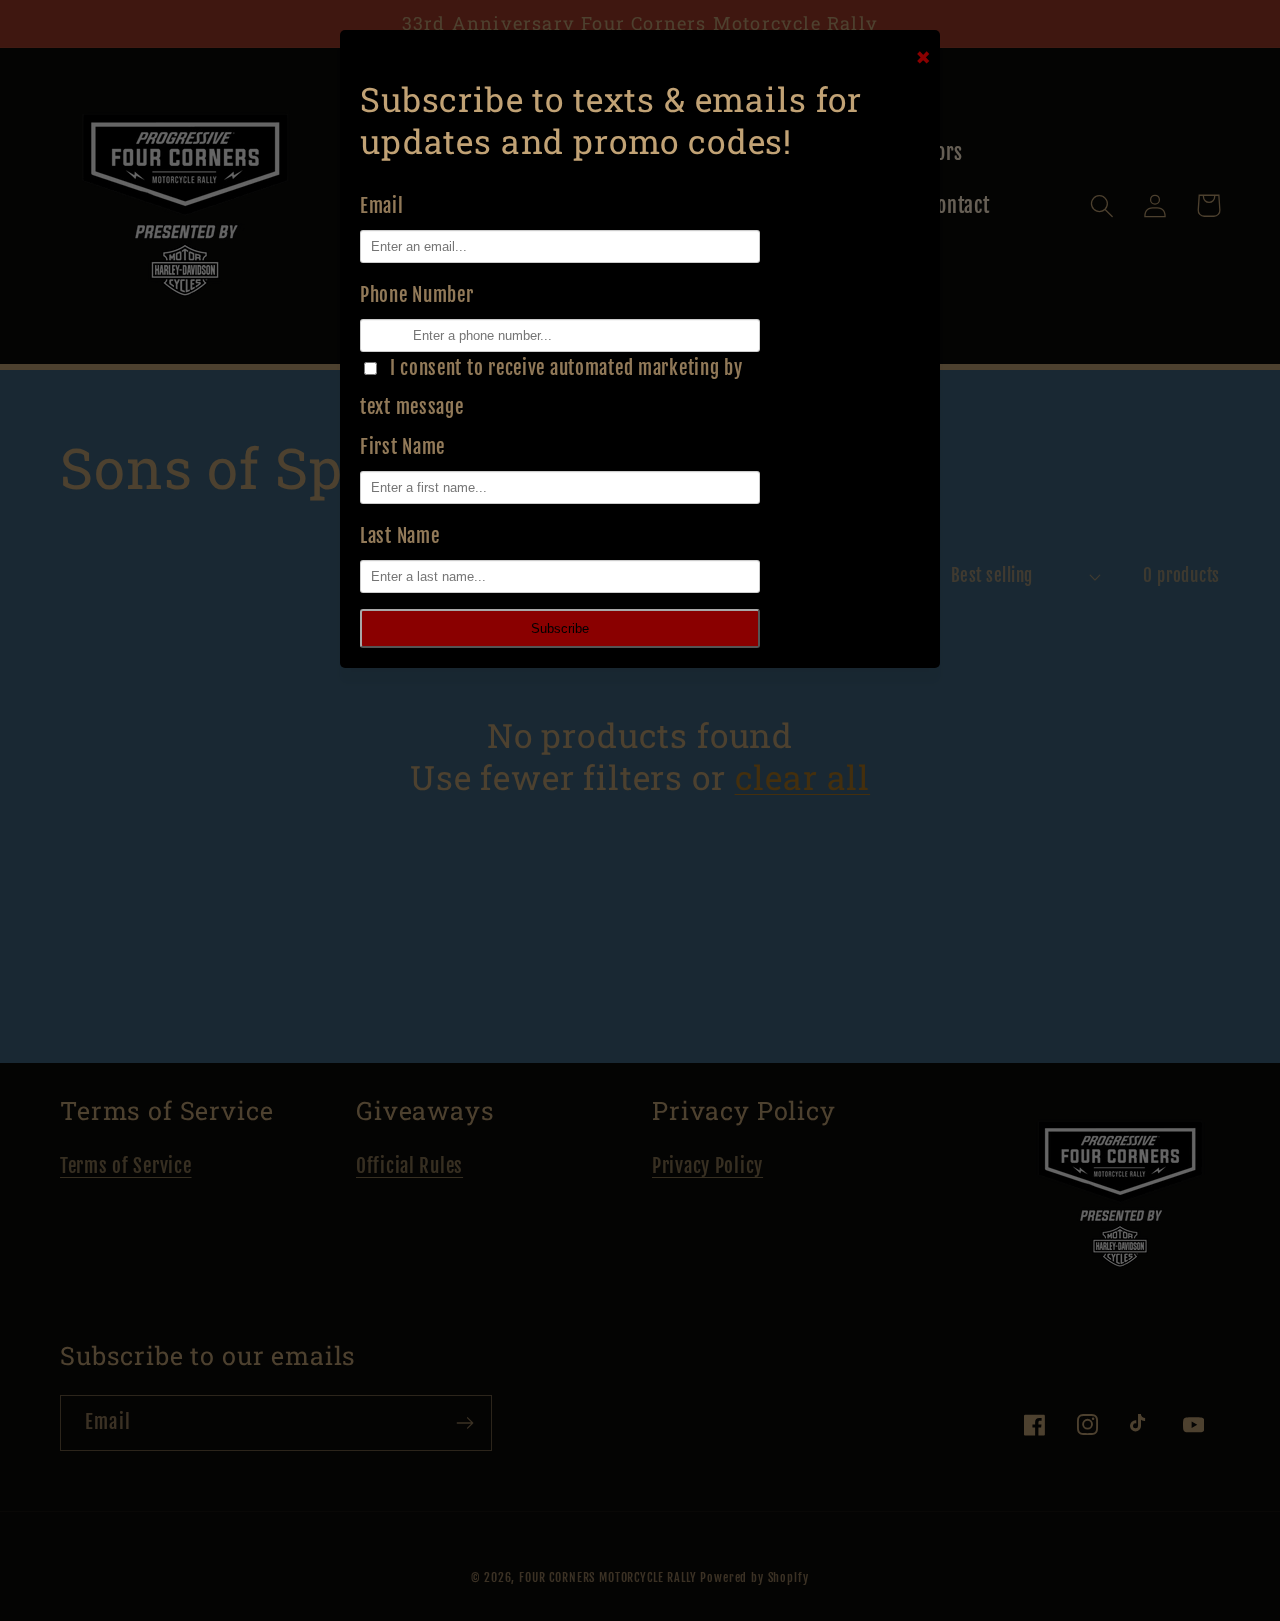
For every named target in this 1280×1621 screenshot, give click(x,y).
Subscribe (560, 628)
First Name (402, 447)
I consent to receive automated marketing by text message (551, 387)
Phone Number (417, 295)
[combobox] (368, 335)
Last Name (399, 536)
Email (382, 206)
